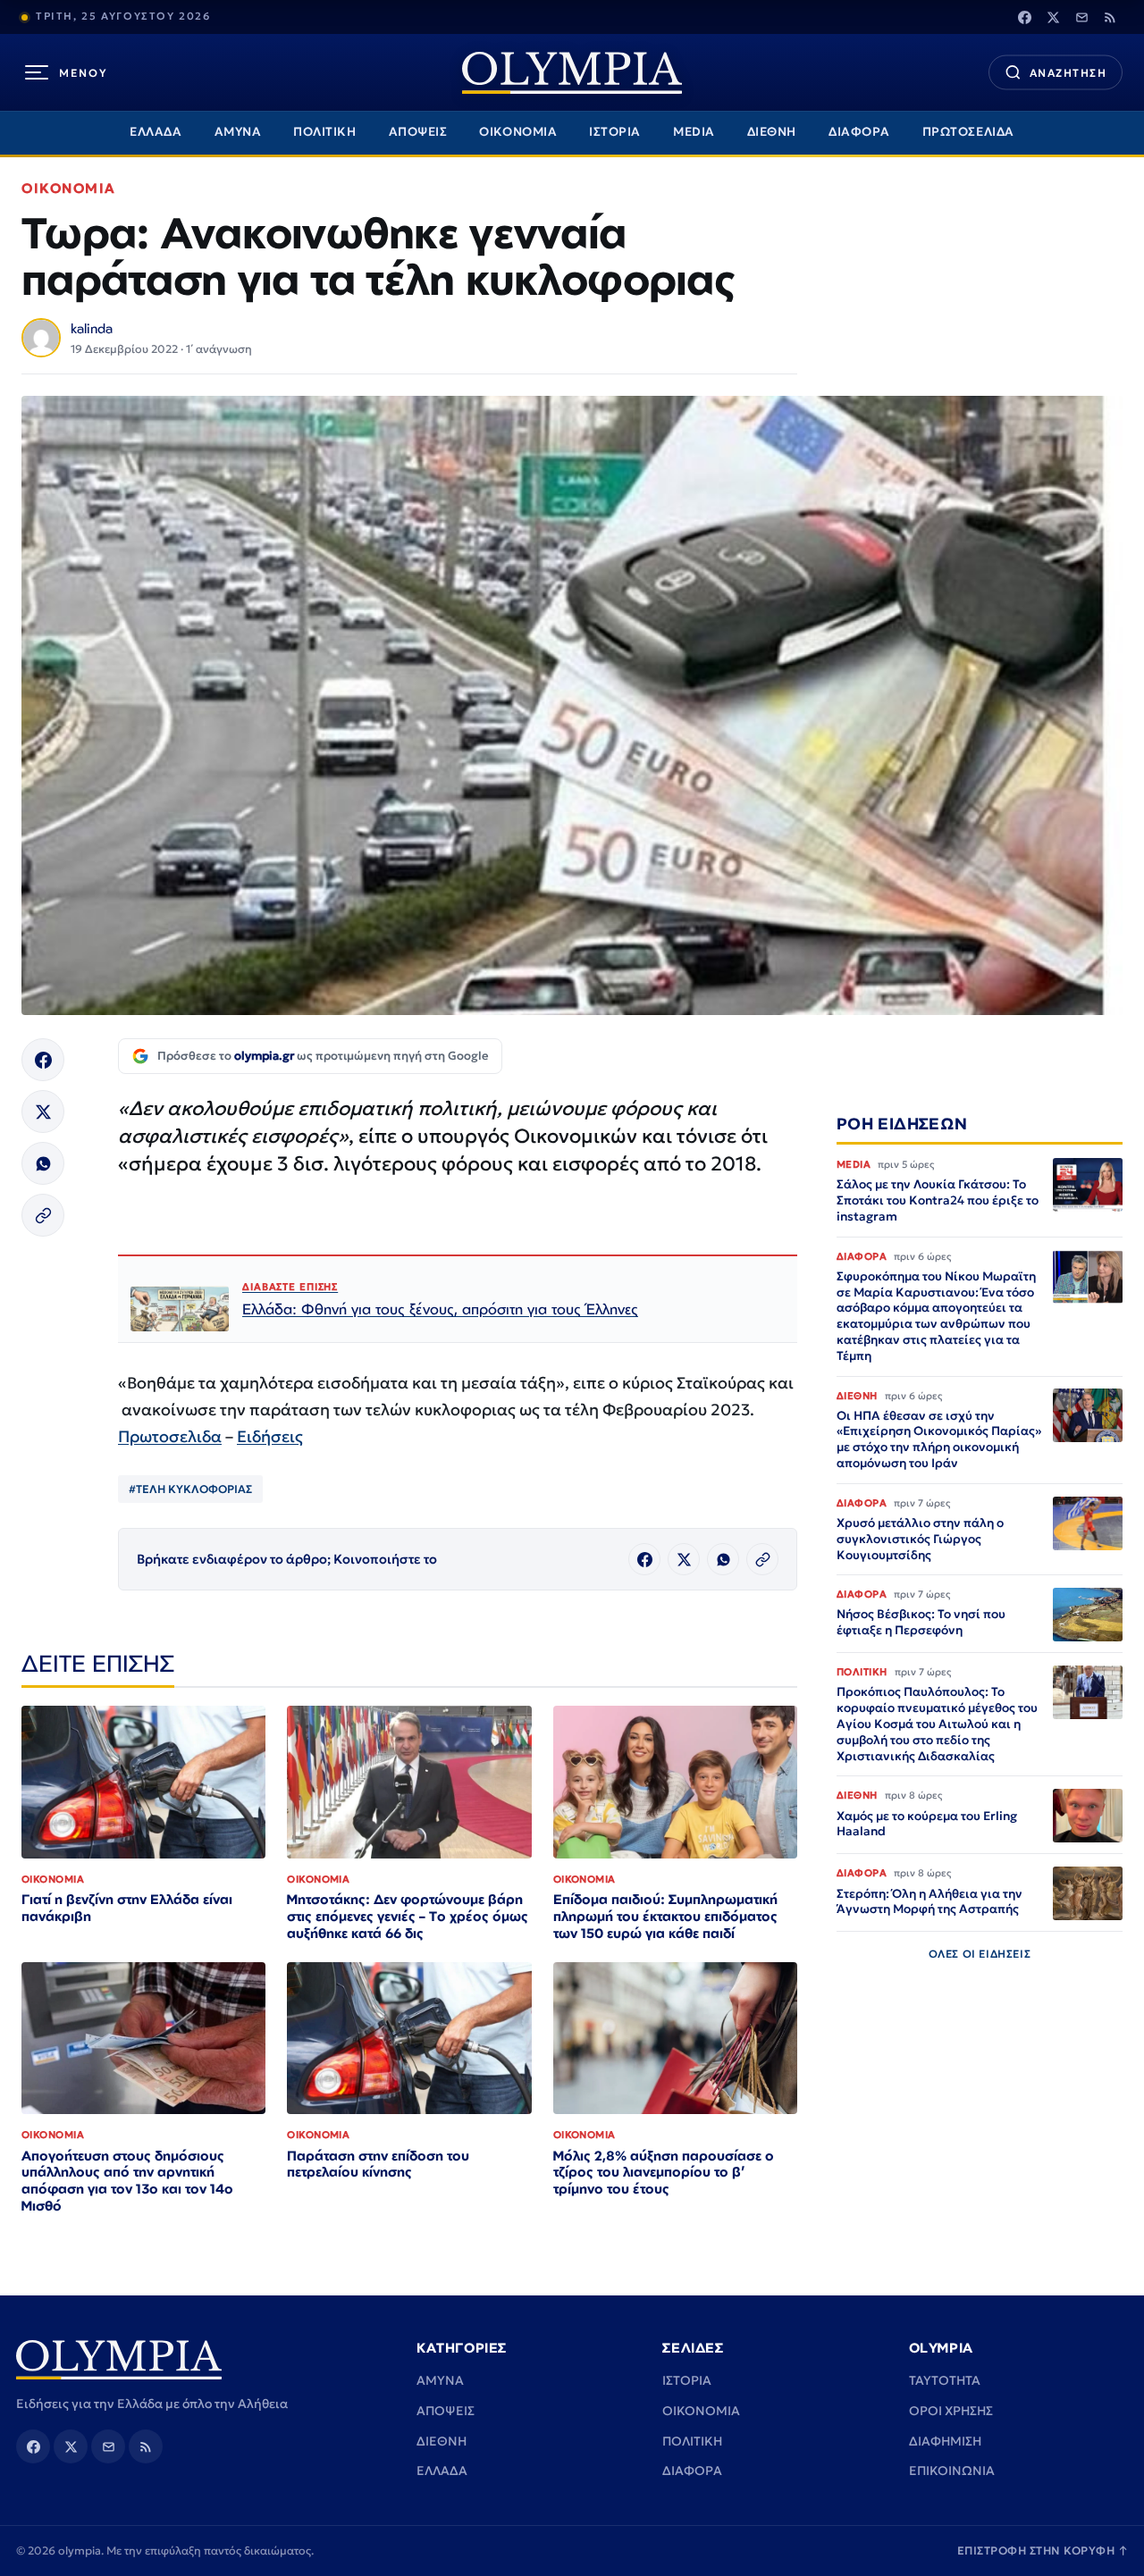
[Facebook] (1024, 17)
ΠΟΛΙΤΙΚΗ (324, 132)
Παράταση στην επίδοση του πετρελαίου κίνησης (378, 2164)
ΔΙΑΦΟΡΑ (859, 132)
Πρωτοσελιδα (170, 1436)
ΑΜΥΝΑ (238, 132)
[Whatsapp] (43, 1163)
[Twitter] (1053, 17)
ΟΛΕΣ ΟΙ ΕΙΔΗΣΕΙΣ (980, 1955)
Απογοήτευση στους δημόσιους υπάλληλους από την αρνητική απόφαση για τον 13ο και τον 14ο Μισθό (127, 2181)
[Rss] (1110, 17)
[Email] (1081, 17)
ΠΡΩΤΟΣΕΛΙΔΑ (968, 132)
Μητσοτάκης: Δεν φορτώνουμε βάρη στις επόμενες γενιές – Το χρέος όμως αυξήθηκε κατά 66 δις (408, 1916)
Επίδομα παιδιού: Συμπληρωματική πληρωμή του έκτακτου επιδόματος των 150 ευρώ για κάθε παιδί (665, 1916)
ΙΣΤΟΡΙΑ (615, 132)
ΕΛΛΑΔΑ (156, 132)
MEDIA (694, 132)
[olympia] (572, 73)
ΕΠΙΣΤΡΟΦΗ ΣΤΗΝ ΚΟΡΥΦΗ (1043, 2551)
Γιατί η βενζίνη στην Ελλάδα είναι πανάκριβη (127, 1908)
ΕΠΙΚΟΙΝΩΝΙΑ (952, 2471)
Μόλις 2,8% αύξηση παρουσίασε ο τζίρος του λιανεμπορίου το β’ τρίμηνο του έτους (664, 2173)
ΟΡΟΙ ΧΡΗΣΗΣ (951, 2411)
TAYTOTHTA (945, 2380)
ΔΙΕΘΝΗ (772, 132)
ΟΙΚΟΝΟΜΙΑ (518, 132)
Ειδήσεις (270, 1436)
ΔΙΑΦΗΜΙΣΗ (945, 2441)
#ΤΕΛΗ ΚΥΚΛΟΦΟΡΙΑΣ (190, 1489)
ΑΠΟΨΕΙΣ (418, 132)
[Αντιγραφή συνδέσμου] (43, 1215)
